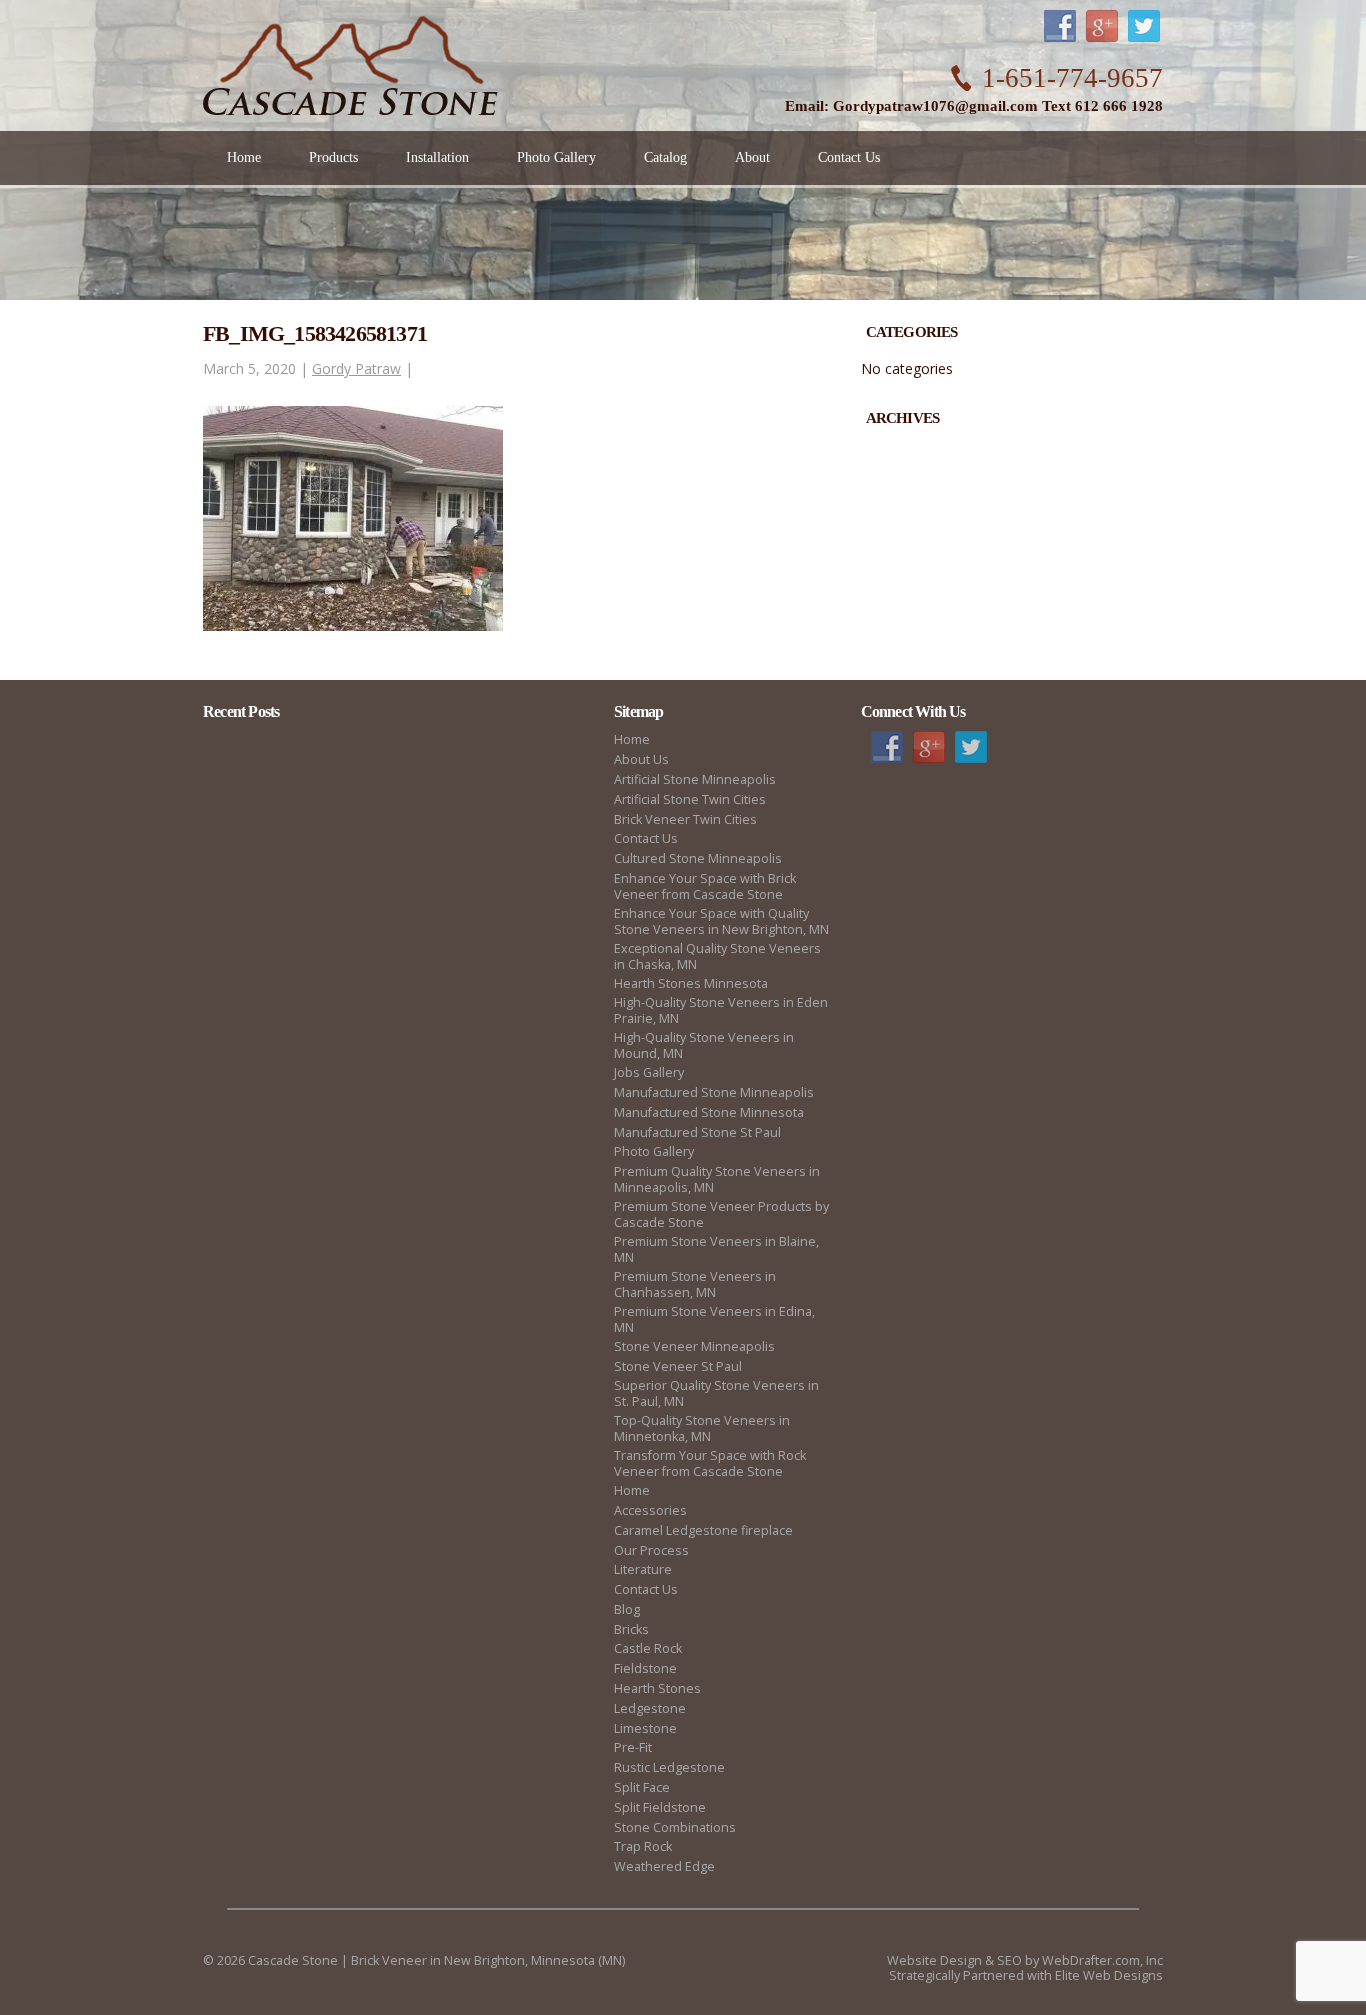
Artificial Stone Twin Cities (690, 799)
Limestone (645, 1728)
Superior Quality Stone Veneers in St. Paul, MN (716, 1393)
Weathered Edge (664, 1866)
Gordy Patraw (356, 368)
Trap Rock (643, 1846)
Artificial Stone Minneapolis (695, 779)
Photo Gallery (654, 1151)
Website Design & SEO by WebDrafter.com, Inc (1025, 1960)
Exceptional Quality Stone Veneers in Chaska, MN (717, 956)
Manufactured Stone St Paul (697, 1132)
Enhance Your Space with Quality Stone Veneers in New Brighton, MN (721, 921)
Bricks (631, 1629)
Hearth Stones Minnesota (691, 983)
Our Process (651, 1550)
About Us (641, 759)
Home (632, 739)
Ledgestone (650, 1708)
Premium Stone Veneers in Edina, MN (714, 1319)
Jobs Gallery (649, 1072)
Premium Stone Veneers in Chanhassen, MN (695, 1284)
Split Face (642, 1787)
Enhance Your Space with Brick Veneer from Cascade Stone (705, 886)
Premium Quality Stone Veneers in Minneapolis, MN (717, 1179)
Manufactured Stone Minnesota (709, 1112)
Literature (643, 1569)
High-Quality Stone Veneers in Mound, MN (704, 1045)
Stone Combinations (675, 1827)
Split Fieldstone (660, 1807)
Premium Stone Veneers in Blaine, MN (716, 1249)
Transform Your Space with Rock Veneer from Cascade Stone (710, 1463)
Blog (627, 1609)
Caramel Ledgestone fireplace (703, 1530)
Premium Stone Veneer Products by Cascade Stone (721, 1214)
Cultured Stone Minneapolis (698, 858)
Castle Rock (648, 1648)
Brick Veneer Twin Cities (685, 819)
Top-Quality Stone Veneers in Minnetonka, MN (702, 1428)
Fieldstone (645, 1668)
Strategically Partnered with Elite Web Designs (1026, 1975)
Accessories (650, 1510)
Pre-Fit (633, 1747)
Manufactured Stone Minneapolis (714, 1092)
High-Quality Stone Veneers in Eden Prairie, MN (721, 1010)
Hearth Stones (657, 1688)
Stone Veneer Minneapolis (694, 1346)
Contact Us (646, 838)
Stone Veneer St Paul (678, 1366)
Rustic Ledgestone (669, 1767)
